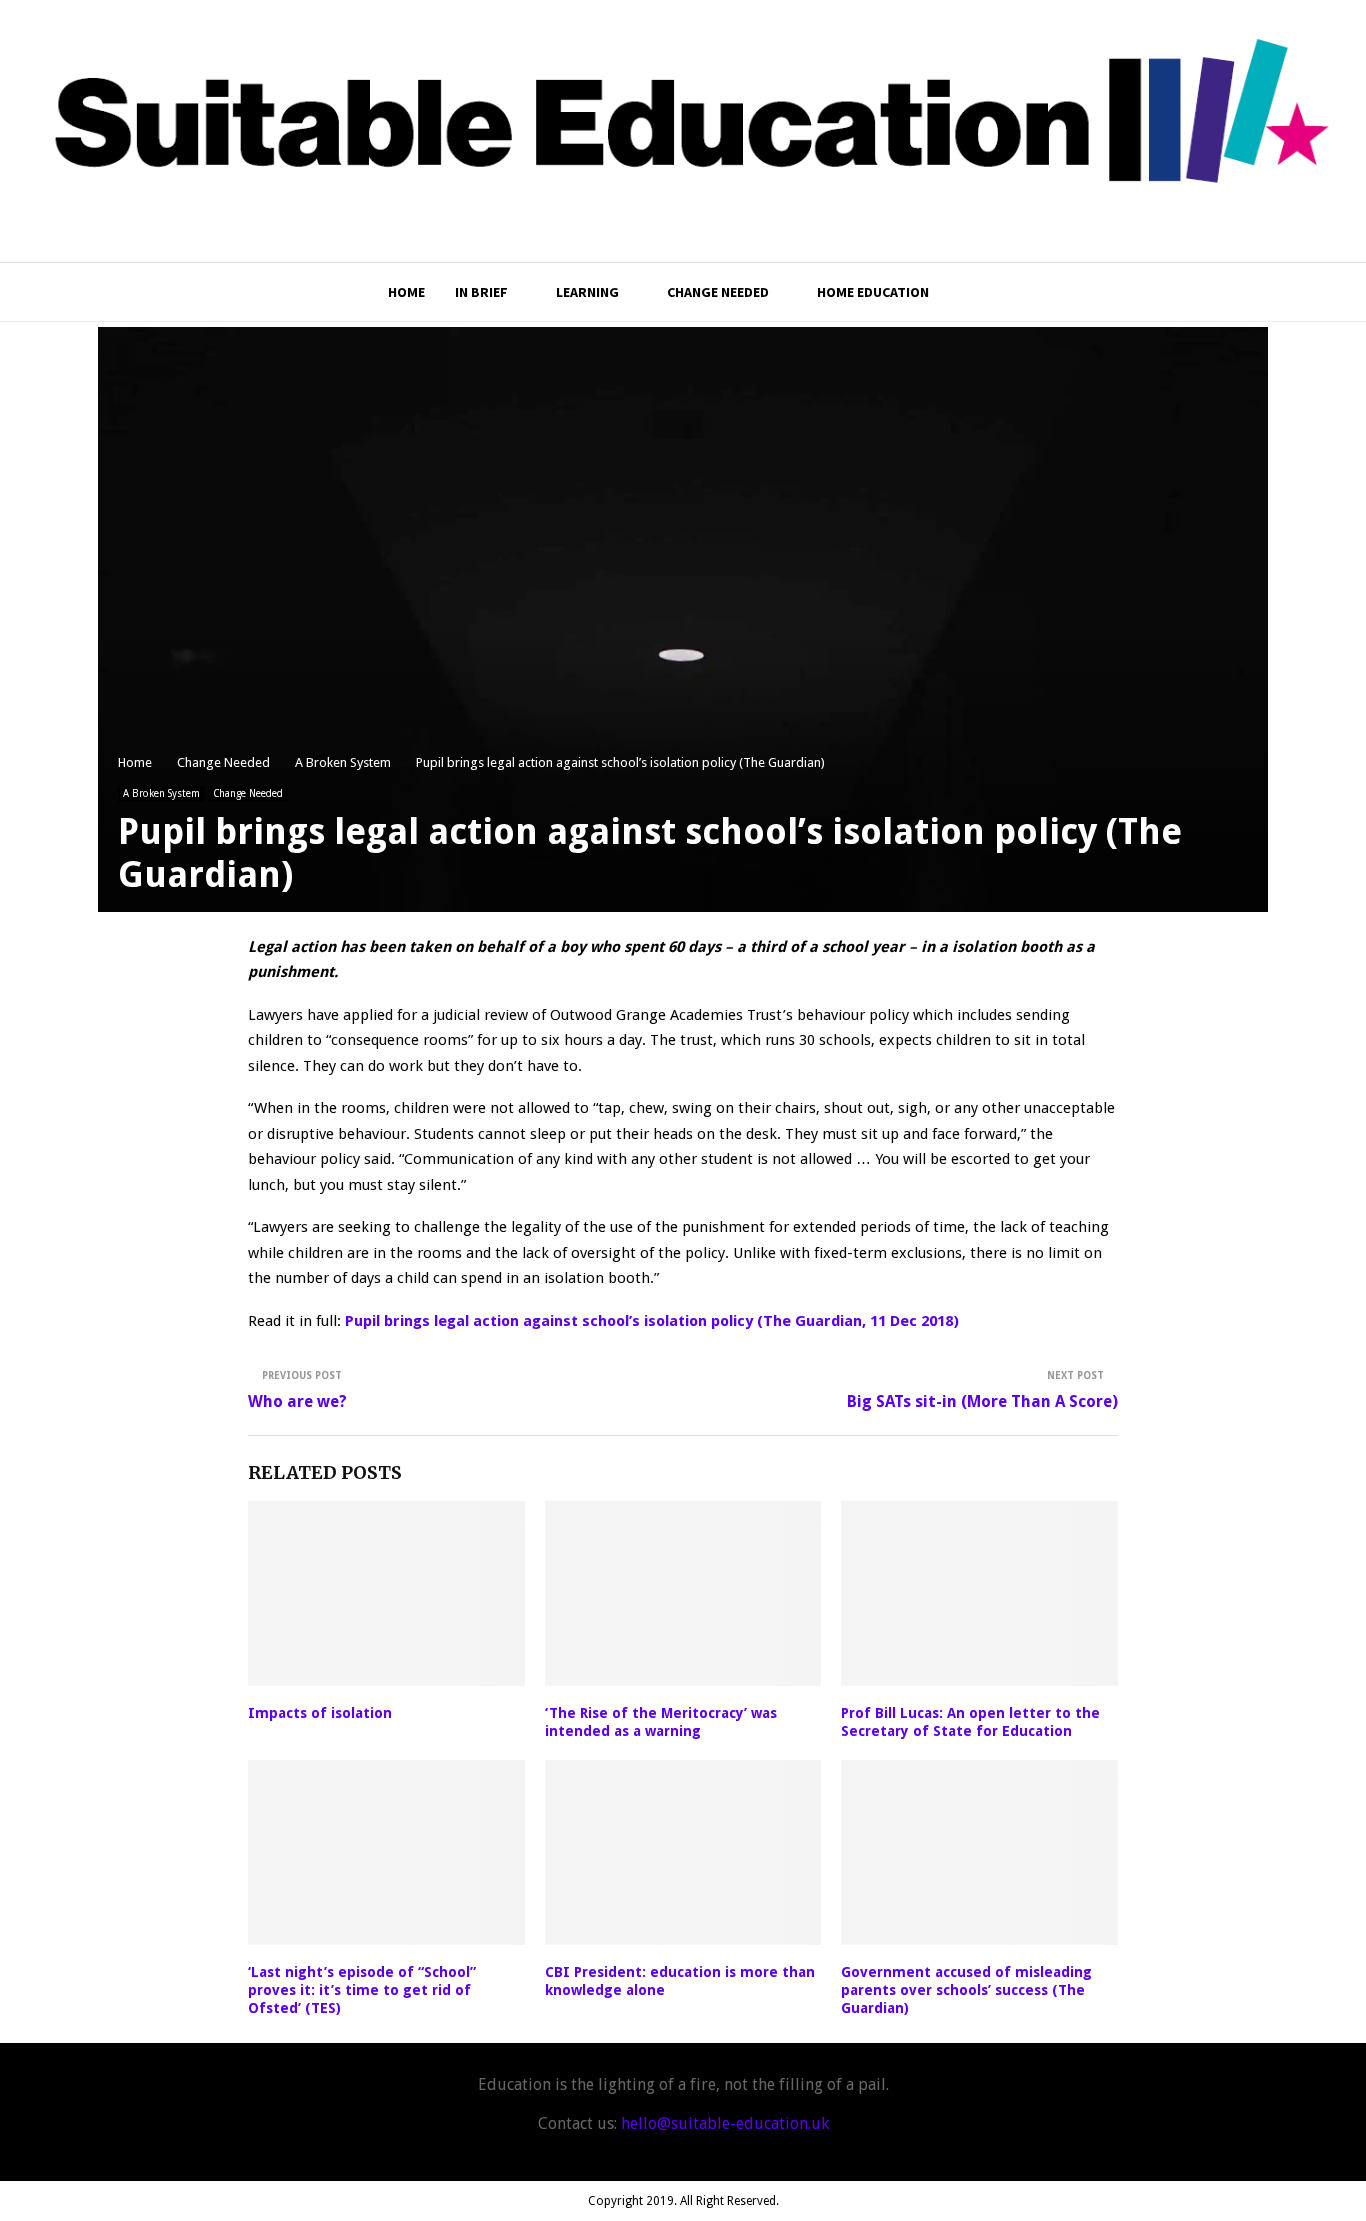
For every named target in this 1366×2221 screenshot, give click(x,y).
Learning (587, 292)
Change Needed (718, 292)
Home (406, 292)
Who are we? (297, 1401)
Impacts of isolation (320, 1713)
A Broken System (161, 793)
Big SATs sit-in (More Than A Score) (982, 1401)
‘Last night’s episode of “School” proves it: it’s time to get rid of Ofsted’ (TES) (362, 1990)
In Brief (481, 292)
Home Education (873, 292)
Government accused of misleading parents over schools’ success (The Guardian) (966, 1990)
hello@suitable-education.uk (725, 2123)
